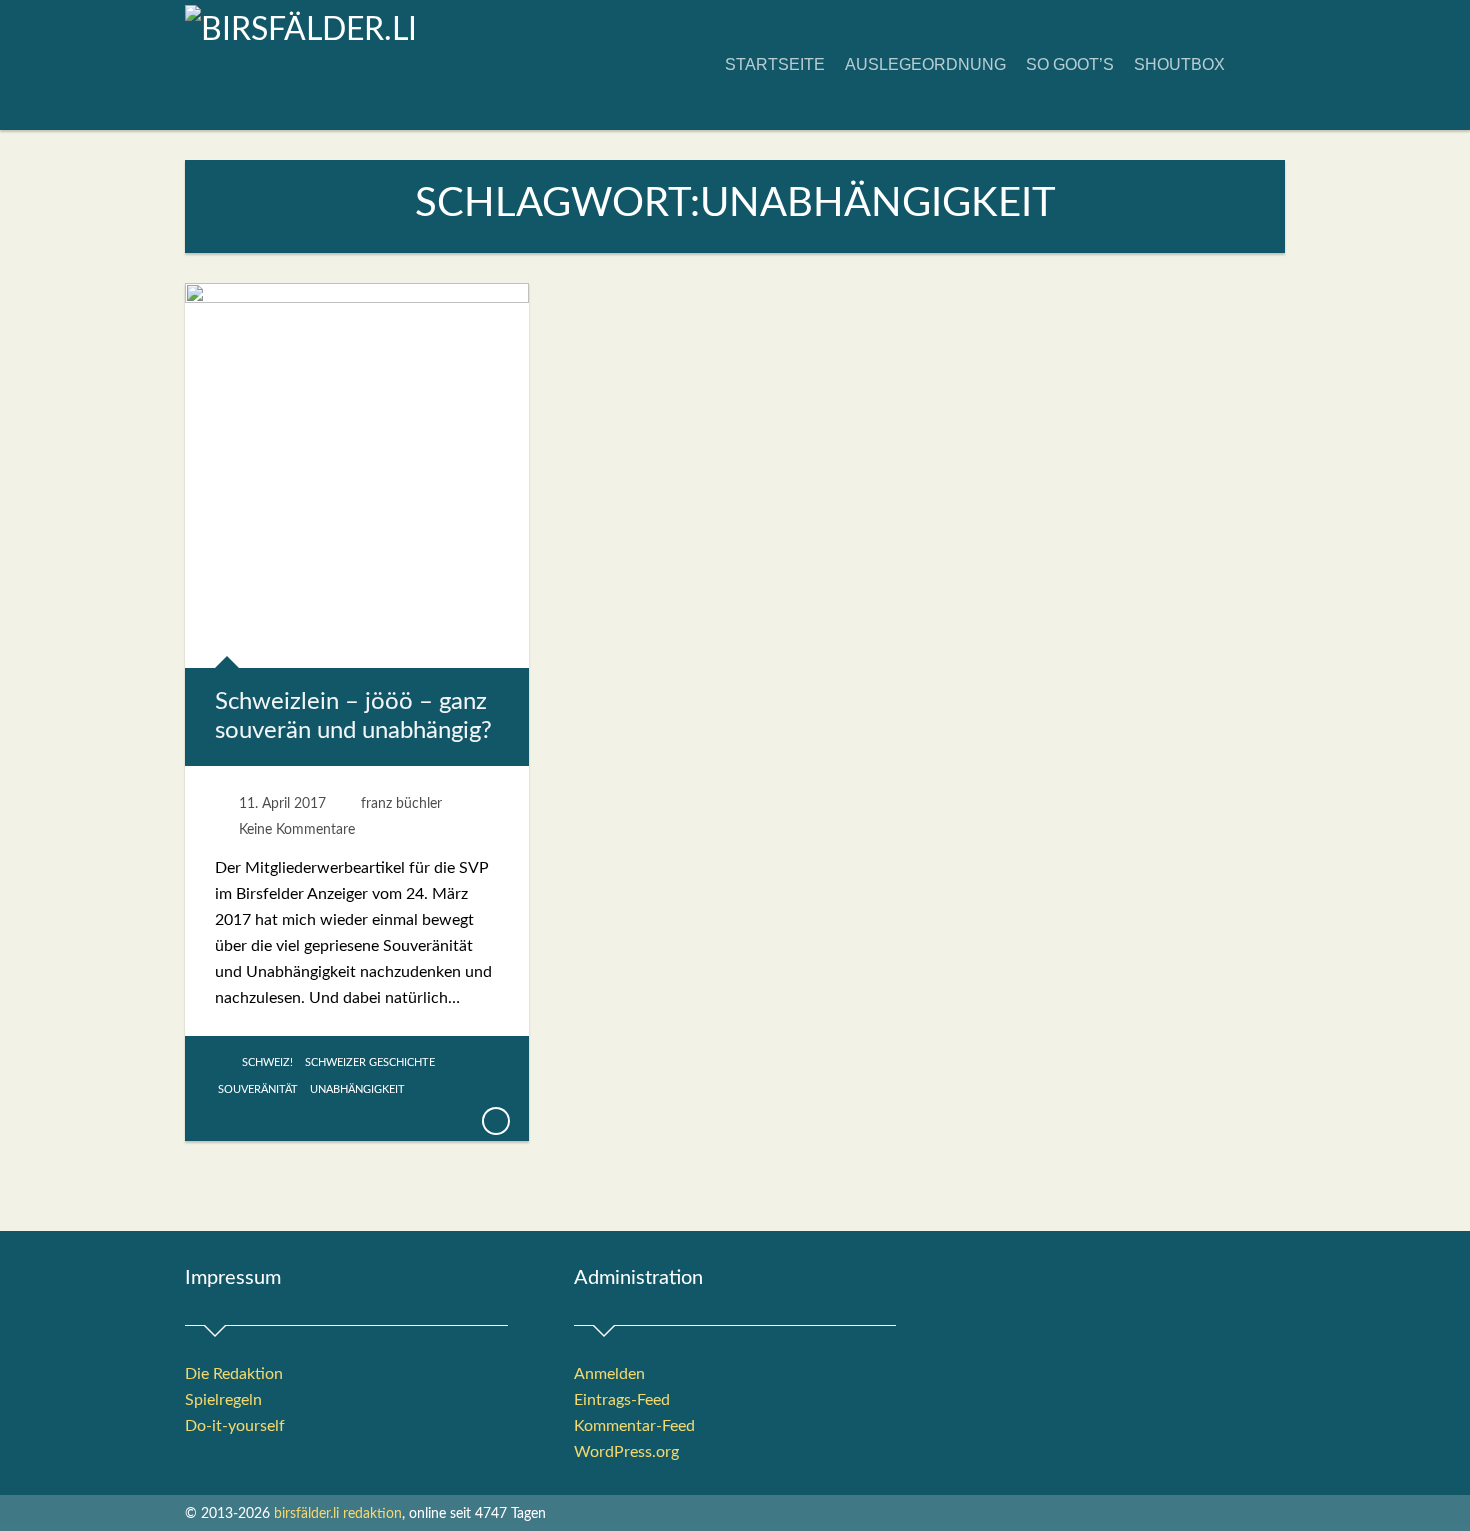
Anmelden (609, 1374)
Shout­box (1179, 64)
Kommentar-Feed (634, 1426)
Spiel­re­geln (223, 1400)
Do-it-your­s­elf (235, 1426)
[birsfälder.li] (301, 30)
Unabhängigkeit (357, 1089)
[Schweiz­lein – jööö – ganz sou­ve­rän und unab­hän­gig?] (495, 1121)
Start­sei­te (775, 64)
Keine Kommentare (297, 830)
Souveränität (258, 1089)
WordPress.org (626, 1452)
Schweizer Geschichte (370, 1062)
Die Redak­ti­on (234, 1374)
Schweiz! (267, 1062)
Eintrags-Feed (622, 1400)
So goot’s (1070, 64)
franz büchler (401, 804)
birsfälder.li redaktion (338, 1514)
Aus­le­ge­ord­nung (925, 64)
